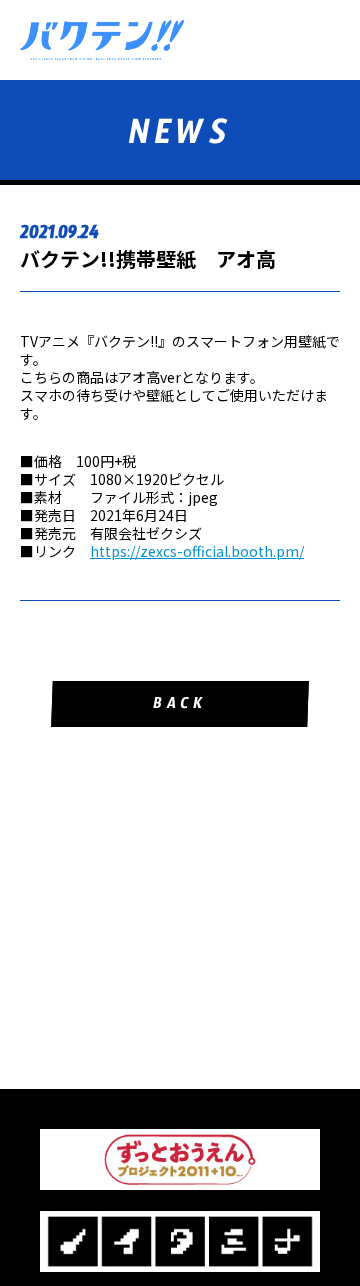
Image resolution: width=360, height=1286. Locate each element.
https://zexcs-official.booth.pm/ (197, 551)
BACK (179, 706)
